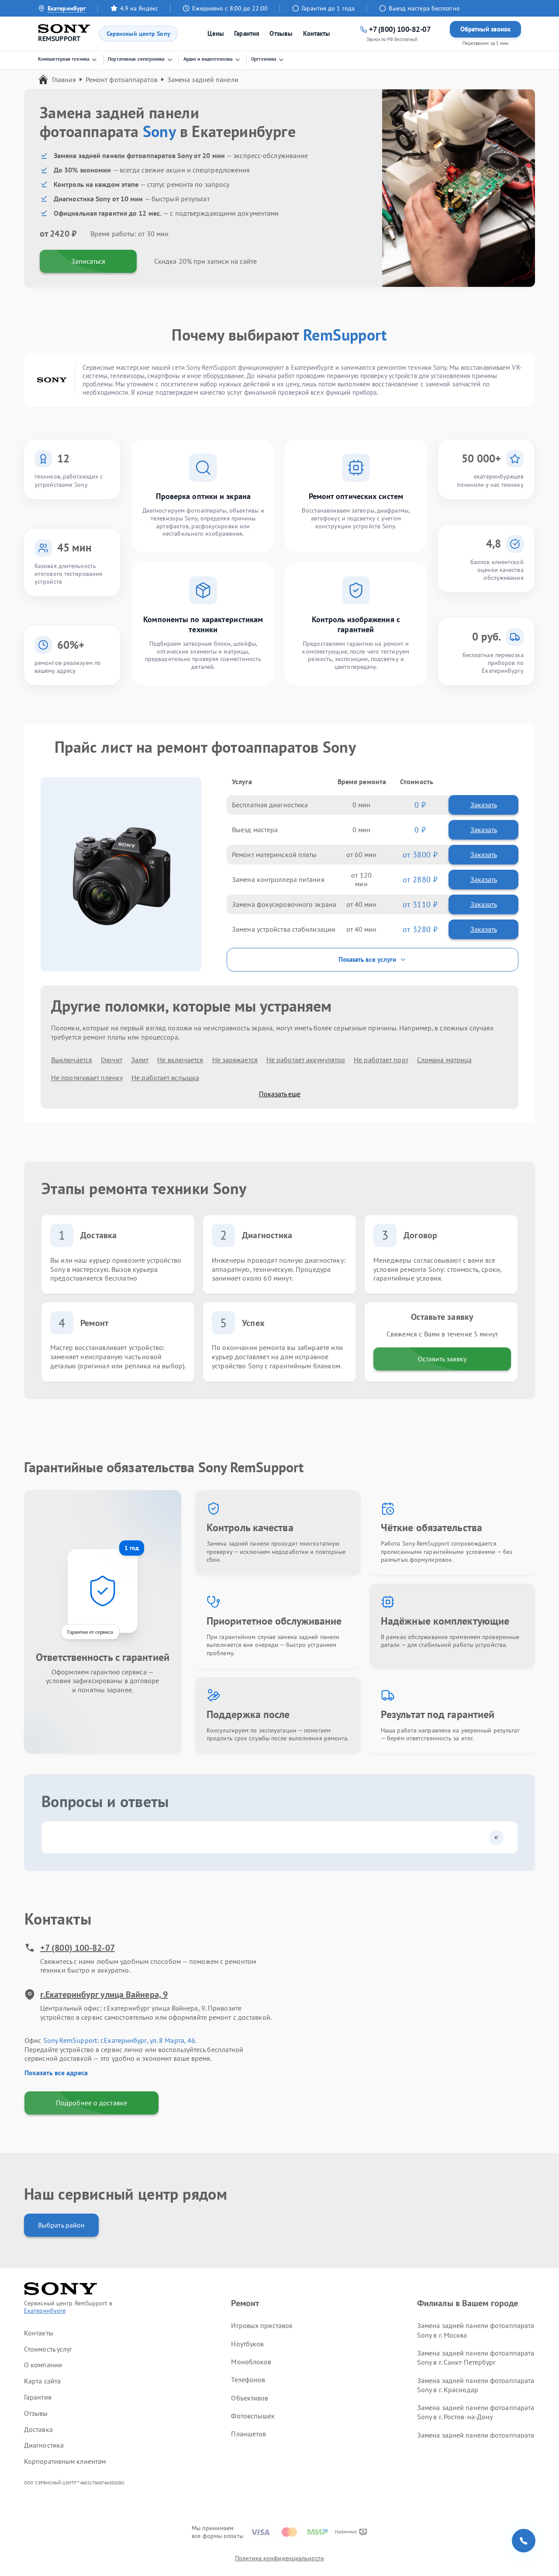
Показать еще (280, 1094)
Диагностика (44, 2445)
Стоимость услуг (48, 2349)
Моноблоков (251, 2362)
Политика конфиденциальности (279, 2558)
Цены (216, 33)
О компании (43, 2365)
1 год (132, 1548)
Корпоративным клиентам (65, 2461)
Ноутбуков (247, 2344)
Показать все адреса (56, 2073)
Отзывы (281, 33)
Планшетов (248, 2434)
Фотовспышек (253, 2416)
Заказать (484, 805)
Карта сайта (42, 2381)
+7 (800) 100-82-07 (78, 1948)
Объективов (250, 2398)
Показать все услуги (367, 959)
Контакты (317, 33)
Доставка (38, 2429)
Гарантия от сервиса (90, 1632)
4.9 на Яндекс (139, 8)
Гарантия (247, 33)
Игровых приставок (262, 2325)
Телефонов (248, 2380)
